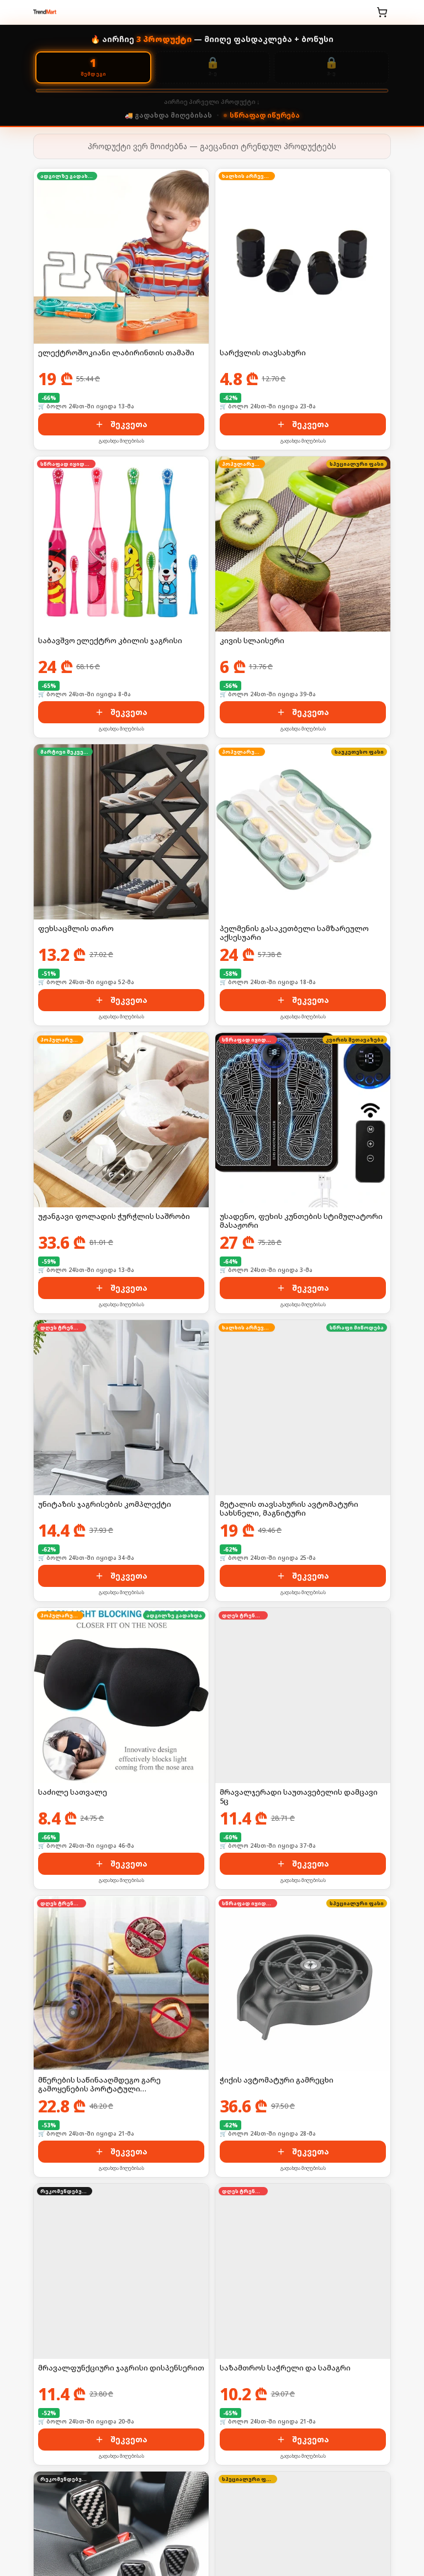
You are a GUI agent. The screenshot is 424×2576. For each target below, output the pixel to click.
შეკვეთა (129, 424)
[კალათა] (382, 12)
